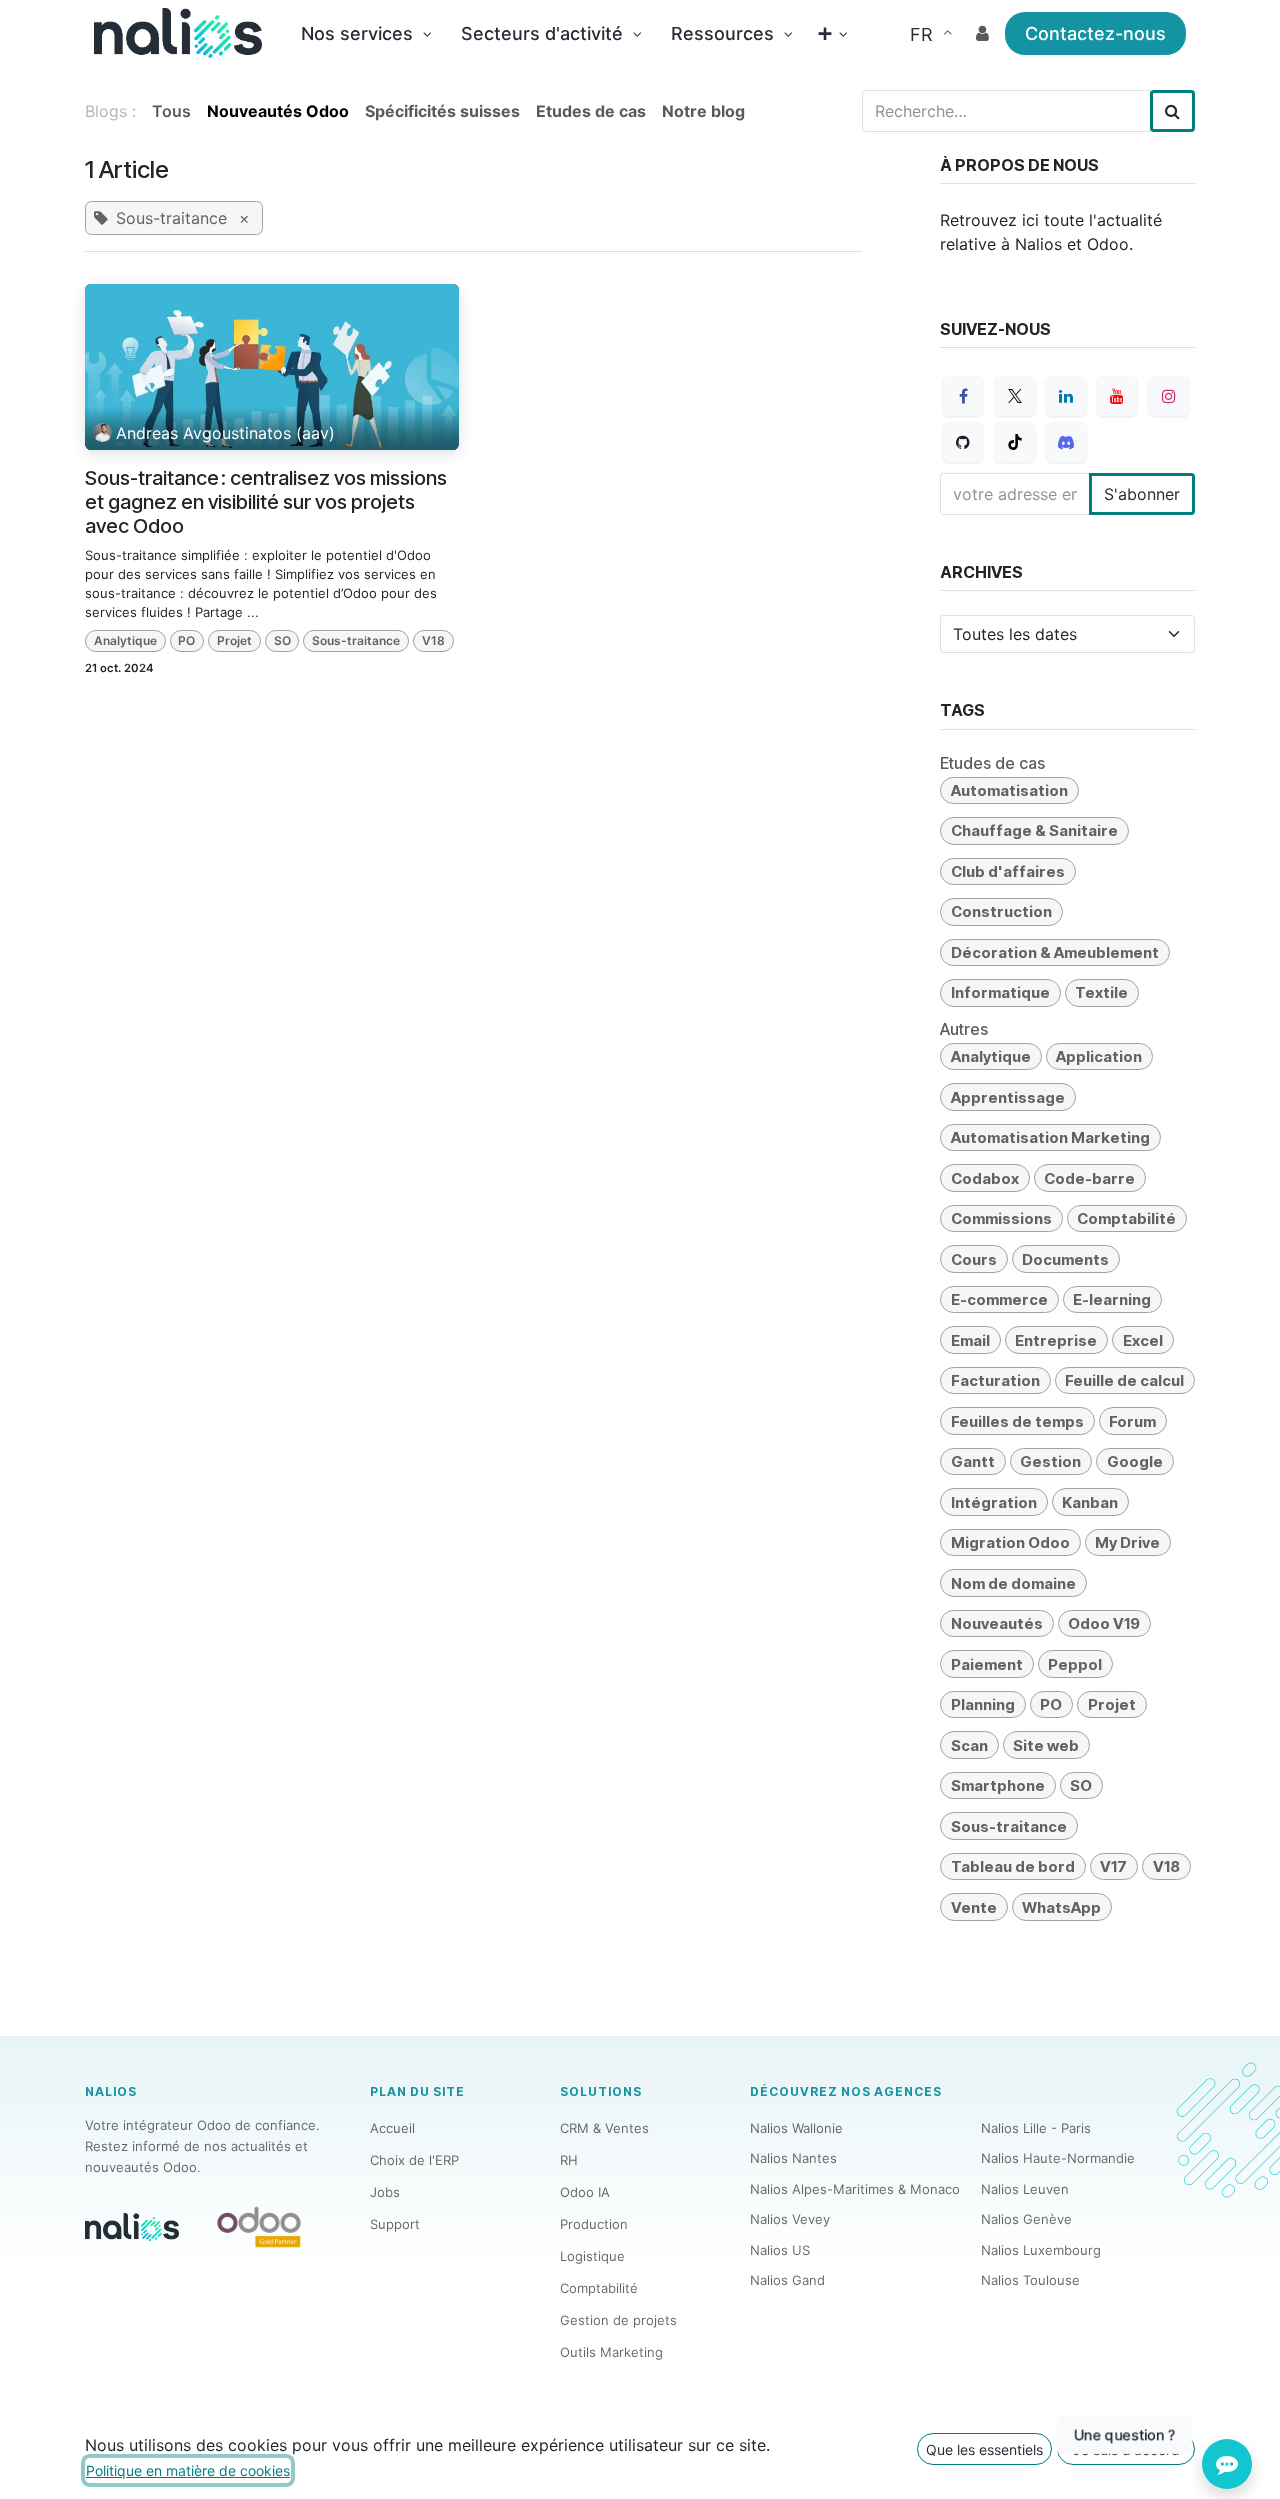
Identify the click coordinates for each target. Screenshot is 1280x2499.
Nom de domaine (1013, 1583)
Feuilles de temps (1017, 1421)
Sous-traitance (356, 640)
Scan (969, 1745)
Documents (1065, 1259)
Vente (974, 1907)
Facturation (995, 1380)
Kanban (1090, 1502)
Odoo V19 (1104, 1623)
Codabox (985, 1178)
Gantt (973, 1461)
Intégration (994, 1502)
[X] (1015, 396)
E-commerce (999, 1299)
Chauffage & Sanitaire (1034, 830)
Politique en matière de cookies (188, 2470)
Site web (1046, 1745)
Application (1099, 1056)
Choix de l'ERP (414, 2160)
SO (282, 640)
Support (395, 2224)
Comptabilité (1126, 1218)
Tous (171, 111)
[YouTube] (1117, 396)
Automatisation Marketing (1050, 1137)
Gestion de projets (618, 2320)
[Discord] (1066, 442)
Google (1135, 1461)
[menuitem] (366, 33)
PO (186, 640)
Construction (1001, 911)
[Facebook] (963, 396)
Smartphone (998, 1785)
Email (970, 1340)
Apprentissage (1008, 1097)
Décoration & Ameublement (1055, 952)
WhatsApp (1061, 1907)
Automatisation (1009, 790)
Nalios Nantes (793, 2158)
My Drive (1127, 1542)
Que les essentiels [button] (984, 2449)
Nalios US (780, 2250)
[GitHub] (963, 442)
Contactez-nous (1095, 33)
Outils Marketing (611, 2352)
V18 (433, 640)
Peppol (1075, 1664)
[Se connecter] (982, 33)
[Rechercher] (1172, 111)
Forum (1132, 1421)
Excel (1143, 1340)
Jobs (385, 2192)
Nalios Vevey (790, 2219)
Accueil (392, 2128)
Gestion (1050, 1461)
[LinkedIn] (1066, 396)
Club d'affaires (1008, 871)
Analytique (125, 640)
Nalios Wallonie (796, 2128)
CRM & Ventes (604, 2128)
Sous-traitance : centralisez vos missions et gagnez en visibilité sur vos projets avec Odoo (266, 502)
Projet (234, 640)
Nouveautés (997, 1623)
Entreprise (1056, 1340)
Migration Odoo (1010, 1542)
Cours (974, 1259)
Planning (983, 1704)
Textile (1101, 992)
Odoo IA (585, 2192)
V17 (1113, 1866)
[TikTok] (1015, 442)
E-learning (1112, 1299)
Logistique (592, 2256)
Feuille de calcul (1124, 1380)
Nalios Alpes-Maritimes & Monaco (855, 2189)
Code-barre (1089, 1178)
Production (594, 2224)
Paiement (987, 1664)
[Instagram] (1169, 396)
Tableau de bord (1013, 1866)
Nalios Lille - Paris (1036, 2128)
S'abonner (1142, 494)
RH (569, 2160)
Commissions (1001, 1218)
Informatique (1000, 992)
